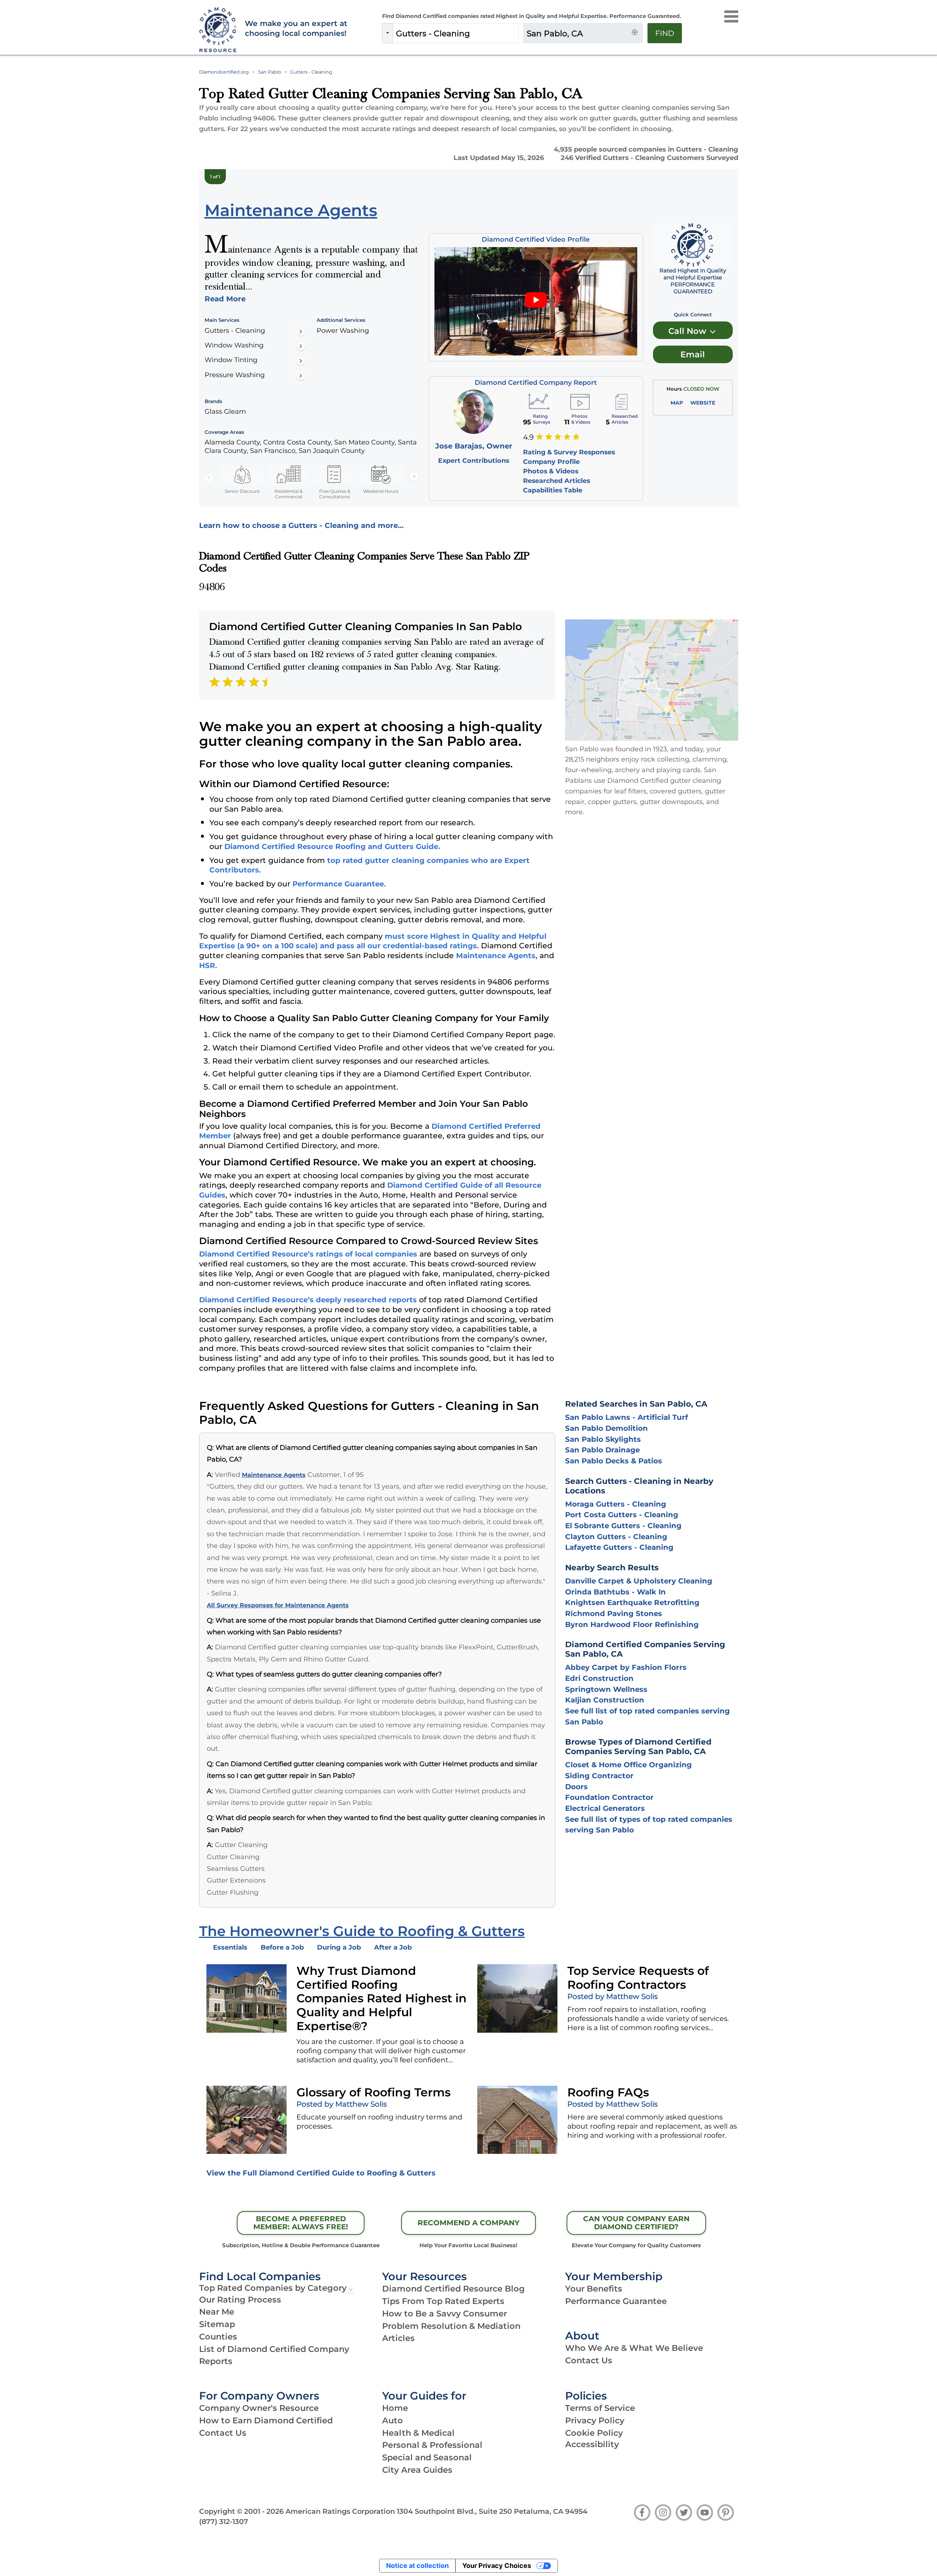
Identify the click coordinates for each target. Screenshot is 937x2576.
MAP (677, 403)
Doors (576, 1787)
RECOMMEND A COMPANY (468, 2223)
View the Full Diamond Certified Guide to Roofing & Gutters (321, 2173)
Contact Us (589, 2360)
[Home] (217, 30)
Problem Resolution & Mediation (451, 2326)
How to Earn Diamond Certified (266, 2420)
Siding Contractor (599, 1776)
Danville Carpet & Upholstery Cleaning (639, 1581)
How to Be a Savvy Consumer (445, 2313)
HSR (207, 965)
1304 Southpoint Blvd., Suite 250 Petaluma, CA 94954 (492, 2511)
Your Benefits (594, 2289)
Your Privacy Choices (497, 2566)
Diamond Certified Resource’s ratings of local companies (308, 1254)
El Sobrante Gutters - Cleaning (623, 1526)
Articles (398, 2338)
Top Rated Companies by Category (273, 2288)
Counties (218, 2337)
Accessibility (592, 2444)
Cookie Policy (594, 2433)
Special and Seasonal (427, 2457)
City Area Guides (417, 2470)
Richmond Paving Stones (614, 1613)
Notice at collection (417, 2566)
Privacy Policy (595, 2420)
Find (665, 33)
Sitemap (217, 2324)
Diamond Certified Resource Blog (453, 2289)
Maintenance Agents (496, 956)
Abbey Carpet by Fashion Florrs (626, 1667)
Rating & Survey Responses (569, 452)
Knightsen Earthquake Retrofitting (632, 1602)
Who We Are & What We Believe (634, 2348)
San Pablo (270, 72)
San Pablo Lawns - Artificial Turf (627, 1417)
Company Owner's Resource (259, 2408)
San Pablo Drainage (602, 1450)
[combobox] (456, 33)
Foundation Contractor (609, 1797)
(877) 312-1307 (224, 2521)
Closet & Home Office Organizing (628, 1765)
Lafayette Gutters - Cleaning (619, 1547)
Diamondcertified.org (224, 72)
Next (414, 477)
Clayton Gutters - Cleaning (616, 1537)
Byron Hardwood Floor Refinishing (632, 1624)
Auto (393, 2420)
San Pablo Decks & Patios (614, 1461)
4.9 (528, 437)
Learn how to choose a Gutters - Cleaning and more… (301, 525)
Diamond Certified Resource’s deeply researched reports (308, 1300)
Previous (209, 477)
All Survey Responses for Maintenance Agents (278, 1605)
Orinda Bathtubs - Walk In (615, 1592)
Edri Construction (599, 1678)
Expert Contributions (474, 460)
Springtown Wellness (606, 1689)
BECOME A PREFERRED (301, 2223)
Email (693, 354)
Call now (688, 331)
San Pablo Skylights (603, 1439)
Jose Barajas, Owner (474, 446)
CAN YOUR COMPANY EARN (636, 2223)
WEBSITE (703, 403)
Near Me (217, 2312)
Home (395, 2408)
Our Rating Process (240, 2300)
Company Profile (551, 461)
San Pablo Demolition (606, 1428)
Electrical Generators (605, 1808)
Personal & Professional (432, 2445)
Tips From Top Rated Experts (443, 2301)
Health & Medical (418, 2433)
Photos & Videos (551, 471)
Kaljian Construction (605, 1700)
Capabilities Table (553, 490)
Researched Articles (557, 481)
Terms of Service (600, 2408)
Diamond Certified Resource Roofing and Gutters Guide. (332, 846)
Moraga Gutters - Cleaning (616, 1504)
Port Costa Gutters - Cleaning (622, 1515)
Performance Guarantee (338, 884)
